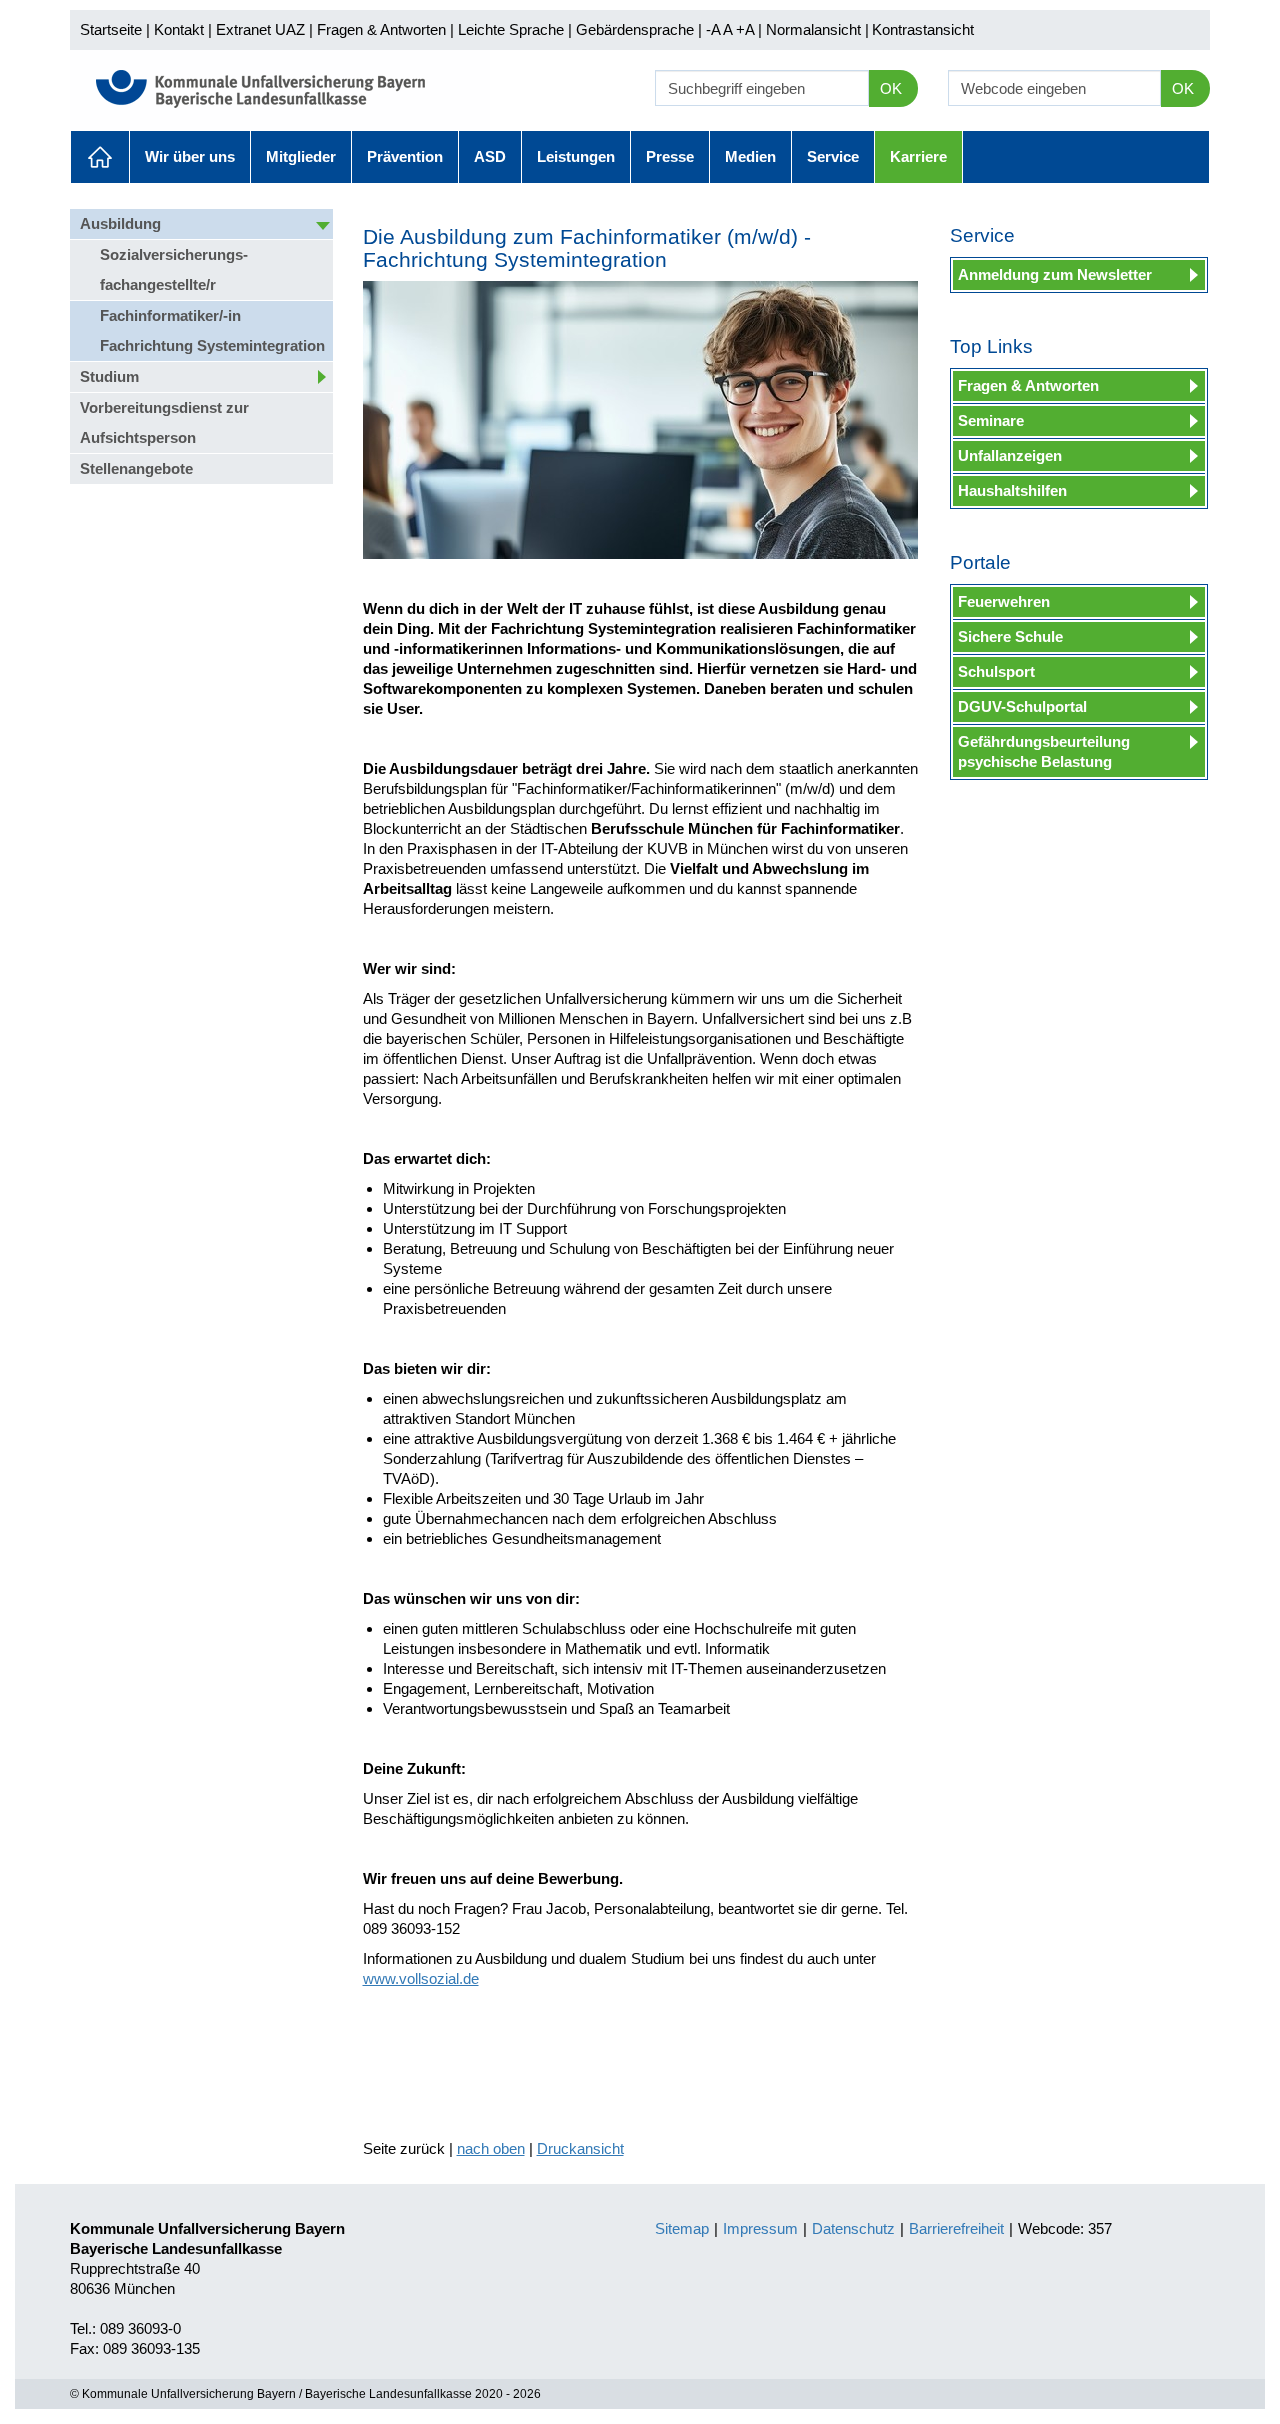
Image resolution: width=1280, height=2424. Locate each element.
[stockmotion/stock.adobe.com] (640, 420)
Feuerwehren (1004, 601)
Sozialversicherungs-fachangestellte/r (174, 269)
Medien (750, 156)
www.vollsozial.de (421, 1978)
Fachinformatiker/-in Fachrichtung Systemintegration (212, 330)
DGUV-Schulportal (1022, 706)
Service (833, 156)
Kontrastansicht (923, 29)
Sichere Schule (1010, 636)
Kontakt (179, 29)
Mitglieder (301, 156)
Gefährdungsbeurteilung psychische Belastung (1044, 751)
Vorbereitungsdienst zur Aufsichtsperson (164, 422)
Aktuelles (100, 157)
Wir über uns (190, 156)
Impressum (760, 2228)
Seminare (991, 420)
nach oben (491, 2148)
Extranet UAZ (260, 29)
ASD (490, 156)
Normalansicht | (817, 29)
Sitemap (682, 2228)
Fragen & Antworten (381, 29)
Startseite (111, 29)
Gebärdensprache (635, 29)
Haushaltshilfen (1012, 490)
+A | (747, 29)
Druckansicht (580, 2148)
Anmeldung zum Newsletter (1055, 274)
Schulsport (996, 671)
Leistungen (576, 156)
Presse (670, 156)
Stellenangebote (136, 468)
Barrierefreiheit (956, 2228)
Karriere (918, 156)
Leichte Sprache (511, 29)
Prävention (405, 156)
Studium (109, 376)
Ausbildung (120, 223)
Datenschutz (853, 2228)
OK (891, 88)
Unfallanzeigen (1010, 455)
